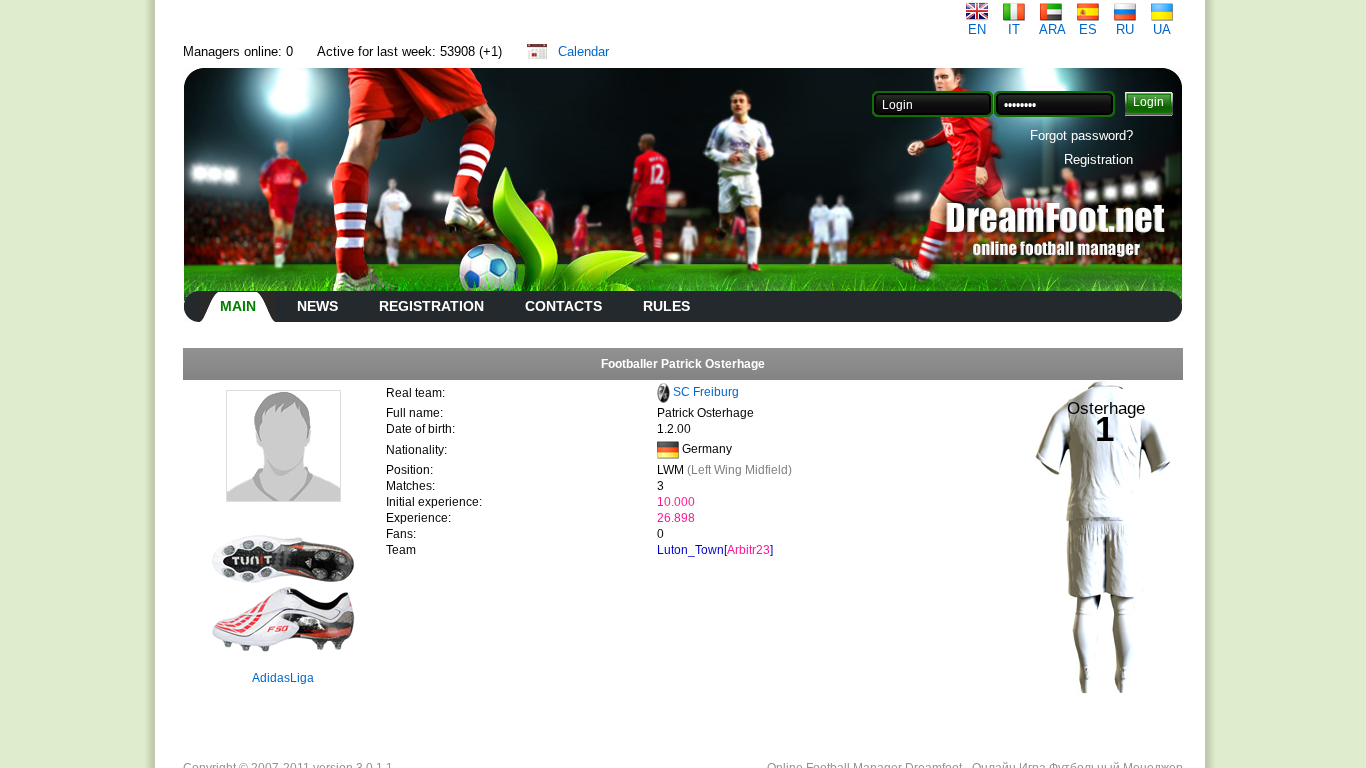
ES (1088, 29)
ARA (1052, 29)
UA (1162, 29)
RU (1125, 29)
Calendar (583, 51)
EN (977, 29)
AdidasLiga (283, 678)
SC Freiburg (706, 392)
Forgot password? (1081, 135)
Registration (1098, 159)
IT (1014, 29)
